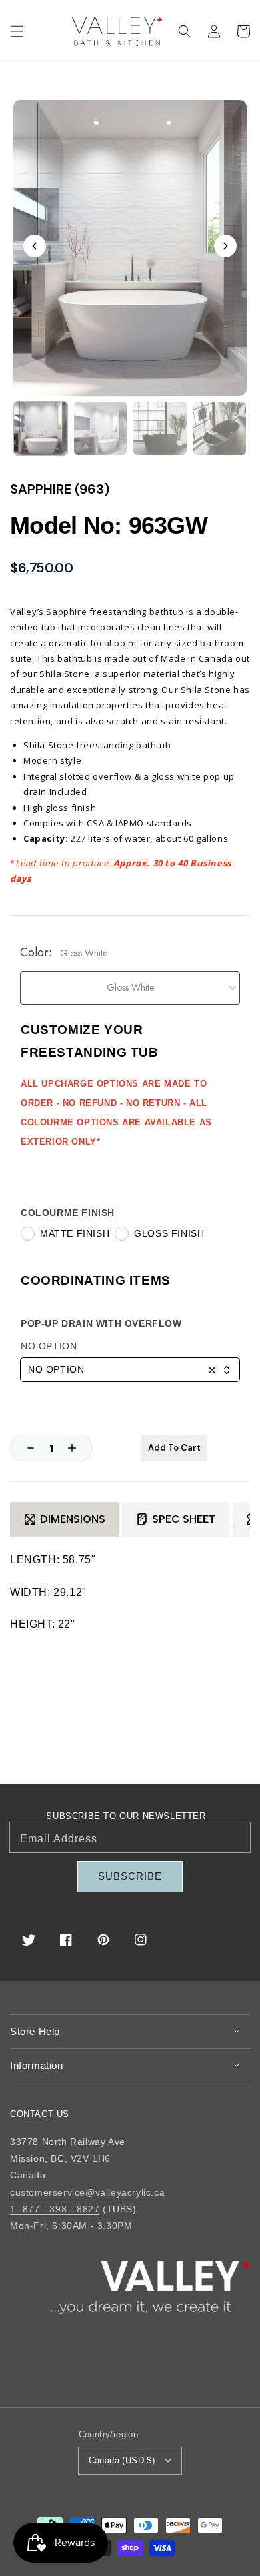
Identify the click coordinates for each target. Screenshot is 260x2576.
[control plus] (79, 1448)
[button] (17, 31)
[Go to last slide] (35, 246)
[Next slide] (225, 246)
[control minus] (24, 1448)
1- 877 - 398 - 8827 (55, 2209)
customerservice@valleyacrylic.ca (87, 2192)
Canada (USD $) (122, 2460)
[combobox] (130, 1370)
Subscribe (130, 1876)
